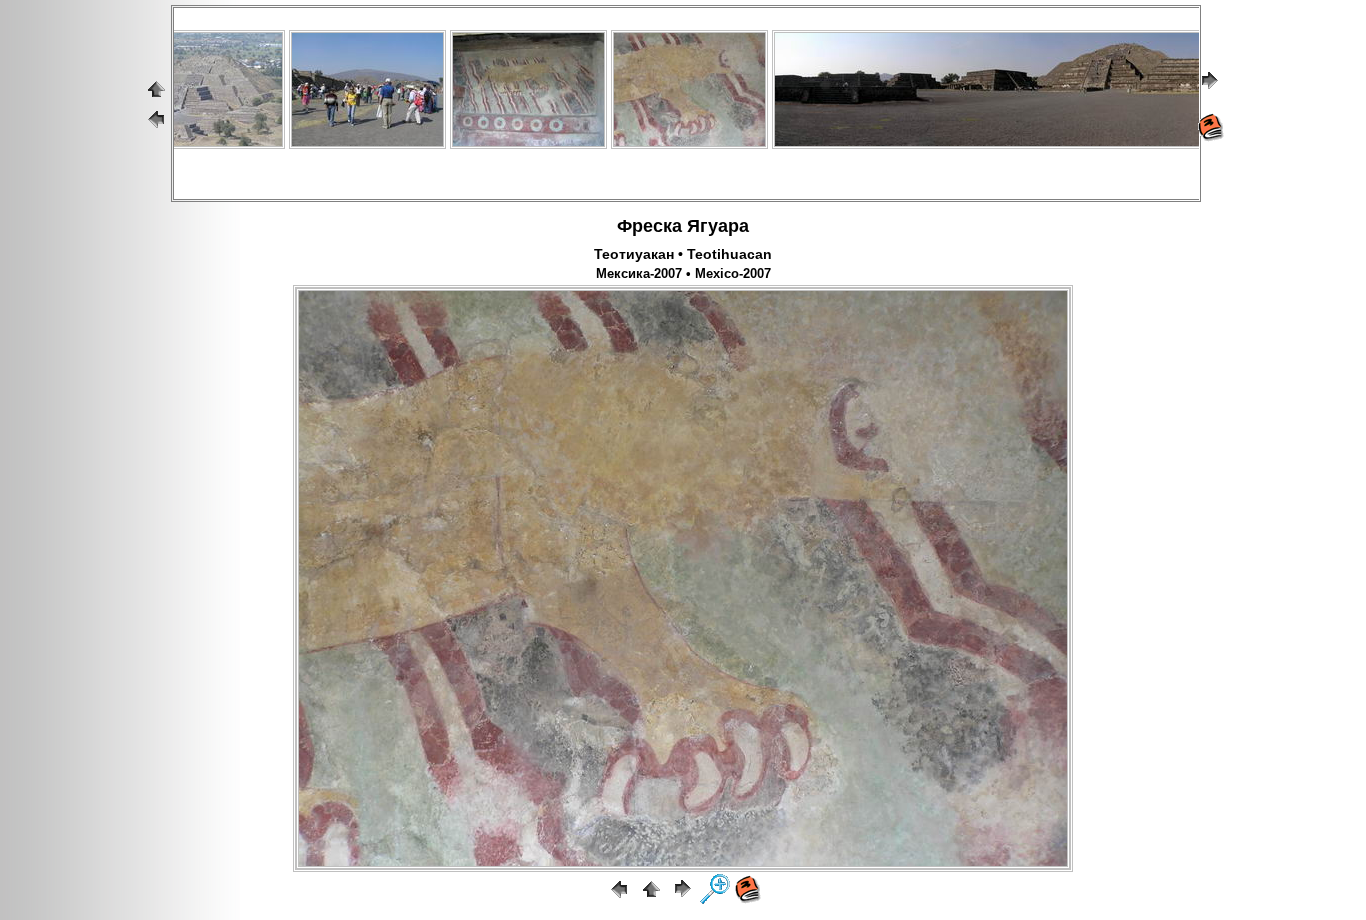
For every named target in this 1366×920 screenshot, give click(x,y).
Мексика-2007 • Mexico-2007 (683, 274)
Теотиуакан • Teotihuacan (683, 254)
